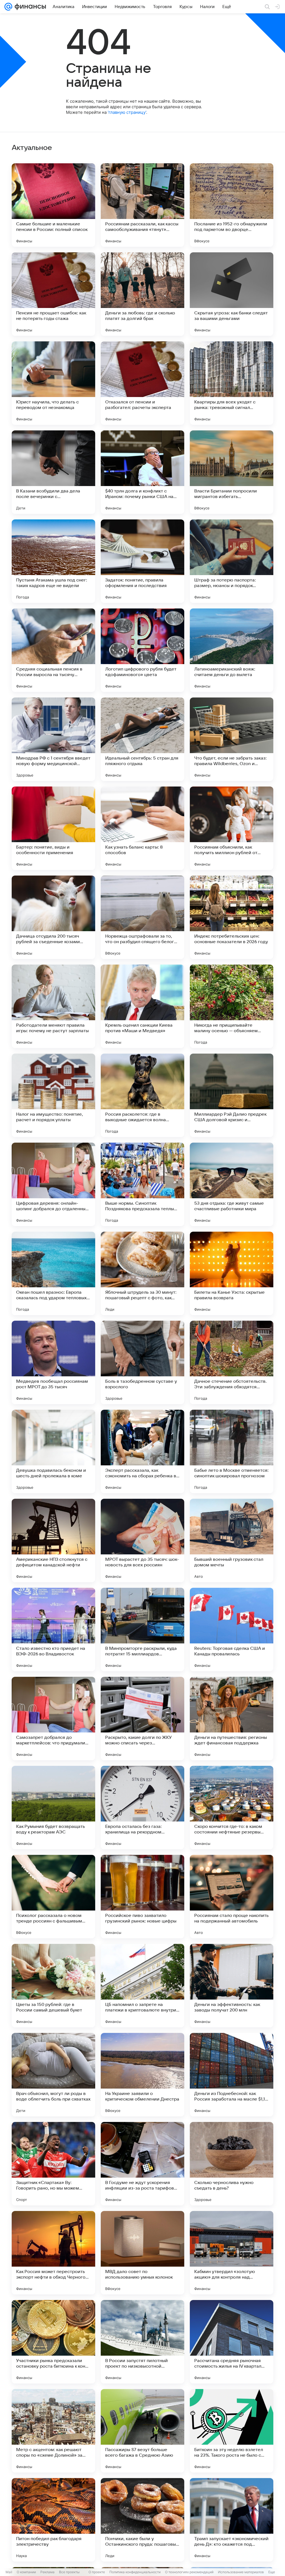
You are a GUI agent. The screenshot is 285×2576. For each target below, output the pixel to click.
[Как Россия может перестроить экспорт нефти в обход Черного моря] (53, 2253)
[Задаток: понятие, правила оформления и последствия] (142, 561)
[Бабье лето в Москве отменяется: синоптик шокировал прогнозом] (232, 1451)
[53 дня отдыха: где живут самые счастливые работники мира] (232, 1184)
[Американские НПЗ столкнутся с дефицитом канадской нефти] (53, 1540)
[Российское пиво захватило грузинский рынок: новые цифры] (142, 1897)
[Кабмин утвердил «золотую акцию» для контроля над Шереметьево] (232, 2253)
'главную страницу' (127, 112)
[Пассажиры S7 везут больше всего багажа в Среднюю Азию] (142, 2431)
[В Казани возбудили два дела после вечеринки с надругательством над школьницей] (53, 472)
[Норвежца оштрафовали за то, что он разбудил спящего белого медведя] (142, 917)
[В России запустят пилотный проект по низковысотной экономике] (142, 2342)
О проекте (97, 2572)
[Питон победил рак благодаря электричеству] (53, 2520)
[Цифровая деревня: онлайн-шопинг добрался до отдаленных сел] (53, 1184)
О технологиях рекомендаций (189, 2572)
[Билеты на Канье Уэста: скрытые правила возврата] (232, 1273)
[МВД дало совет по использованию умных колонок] (142, 2253)
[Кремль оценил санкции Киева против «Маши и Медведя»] (142, 1006)
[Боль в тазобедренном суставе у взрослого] (142, 1362)
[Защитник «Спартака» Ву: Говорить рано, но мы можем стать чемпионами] (53, 2164)
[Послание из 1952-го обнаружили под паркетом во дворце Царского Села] (232, 205)
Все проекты (69, 2572)
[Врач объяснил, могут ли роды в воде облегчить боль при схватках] (53, 2075)
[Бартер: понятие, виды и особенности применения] (53, 828)
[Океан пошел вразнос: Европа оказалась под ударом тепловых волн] (53, 1273)
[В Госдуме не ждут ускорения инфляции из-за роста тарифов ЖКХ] (142, 2164)
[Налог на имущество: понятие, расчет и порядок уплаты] (53, 1095)
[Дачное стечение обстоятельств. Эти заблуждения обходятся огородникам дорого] (232, 1362)
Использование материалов (241, 2572)
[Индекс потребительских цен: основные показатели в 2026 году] (232, 917)
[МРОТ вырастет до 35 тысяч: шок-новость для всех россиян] (142, 1540)
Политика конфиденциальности (135, 2572)
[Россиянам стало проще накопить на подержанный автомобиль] (232, 1897)
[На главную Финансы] (29, 7)
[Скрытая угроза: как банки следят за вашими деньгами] (232, 294)
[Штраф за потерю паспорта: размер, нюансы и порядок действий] (232, 561)
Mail (9, 2572)
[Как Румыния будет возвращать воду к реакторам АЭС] (53, 1808)
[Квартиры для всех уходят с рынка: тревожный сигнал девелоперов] (232, 383)
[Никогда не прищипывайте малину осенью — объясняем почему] (232, 1006)
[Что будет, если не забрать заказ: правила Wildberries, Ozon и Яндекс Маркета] (232, 739)
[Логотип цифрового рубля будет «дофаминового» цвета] (142, 650)
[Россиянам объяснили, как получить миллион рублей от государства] (232, 828)
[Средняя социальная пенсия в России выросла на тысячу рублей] (53, 650)
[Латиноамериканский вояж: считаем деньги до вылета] (232, 650)
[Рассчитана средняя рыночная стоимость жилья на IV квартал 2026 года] (232, 2342)
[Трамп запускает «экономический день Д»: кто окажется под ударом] (232, 2520)
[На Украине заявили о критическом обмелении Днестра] (142, 2075)
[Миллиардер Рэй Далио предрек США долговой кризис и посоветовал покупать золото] (232, 1095)
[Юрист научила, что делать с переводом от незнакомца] (53, 383)
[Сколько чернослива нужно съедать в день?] (232, 2164)
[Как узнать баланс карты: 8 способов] (142, 828)
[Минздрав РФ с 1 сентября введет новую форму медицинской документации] (53, 739)
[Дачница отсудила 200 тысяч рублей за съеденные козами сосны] (53, 917)
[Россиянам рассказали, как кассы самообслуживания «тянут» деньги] (142, 205)
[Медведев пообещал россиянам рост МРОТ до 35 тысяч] (53, 1362)
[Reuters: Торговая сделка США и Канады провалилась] (232, 1630)
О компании (26, 2572)
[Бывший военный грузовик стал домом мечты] (232, 1540)
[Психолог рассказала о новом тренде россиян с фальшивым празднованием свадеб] (53, 1897)
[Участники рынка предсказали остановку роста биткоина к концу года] (53, 2342)
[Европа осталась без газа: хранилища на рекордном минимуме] (142, 1808)
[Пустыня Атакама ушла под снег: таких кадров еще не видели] (53, 561)
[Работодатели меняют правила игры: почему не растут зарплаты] (53, 1006)
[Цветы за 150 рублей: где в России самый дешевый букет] (53, 1986)
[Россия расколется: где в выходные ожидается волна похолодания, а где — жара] (142, 1095)
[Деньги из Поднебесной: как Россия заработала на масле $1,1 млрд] (232, 2075)
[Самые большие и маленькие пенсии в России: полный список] (53, 205)
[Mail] (8, 7)
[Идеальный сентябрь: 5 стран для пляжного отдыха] (142, 739)
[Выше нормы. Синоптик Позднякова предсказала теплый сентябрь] (142, 1184)
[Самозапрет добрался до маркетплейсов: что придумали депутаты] (53, 1719)
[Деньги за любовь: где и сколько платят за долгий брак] (142, 294)
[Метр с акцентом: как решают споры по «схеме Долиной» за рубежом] (53, 2431)
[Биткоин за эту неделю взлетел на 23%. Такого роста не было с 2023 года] (232, 2431)
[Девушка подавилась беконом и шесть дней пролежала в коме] (53, 1451)
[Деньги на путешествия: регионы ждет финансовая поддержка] (232, 1719)
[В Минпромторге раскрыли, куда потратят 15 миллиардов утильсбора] (142, 1630)
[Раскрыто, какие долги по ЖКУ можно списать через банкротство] (142, 1719)
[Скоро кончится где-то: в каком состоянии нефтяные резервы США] (232, 1808)
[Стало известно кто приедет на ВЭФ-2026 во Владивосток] (53, 1630)
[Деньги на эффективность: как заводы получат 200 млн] (232, 1986)
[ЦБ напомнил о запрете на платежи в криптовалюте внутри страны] (142, 1986)
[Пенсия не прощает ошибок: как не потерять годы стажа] (53, 294)
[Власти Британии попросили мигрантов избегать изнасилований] (232, 472)
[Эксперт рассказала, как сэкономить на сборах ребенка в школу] (142, 1451)
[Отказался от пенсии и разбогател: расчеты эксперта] (142, 383)
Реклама (47, 2572)
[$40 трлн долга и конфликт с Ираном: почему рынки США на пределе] (142, 472)
